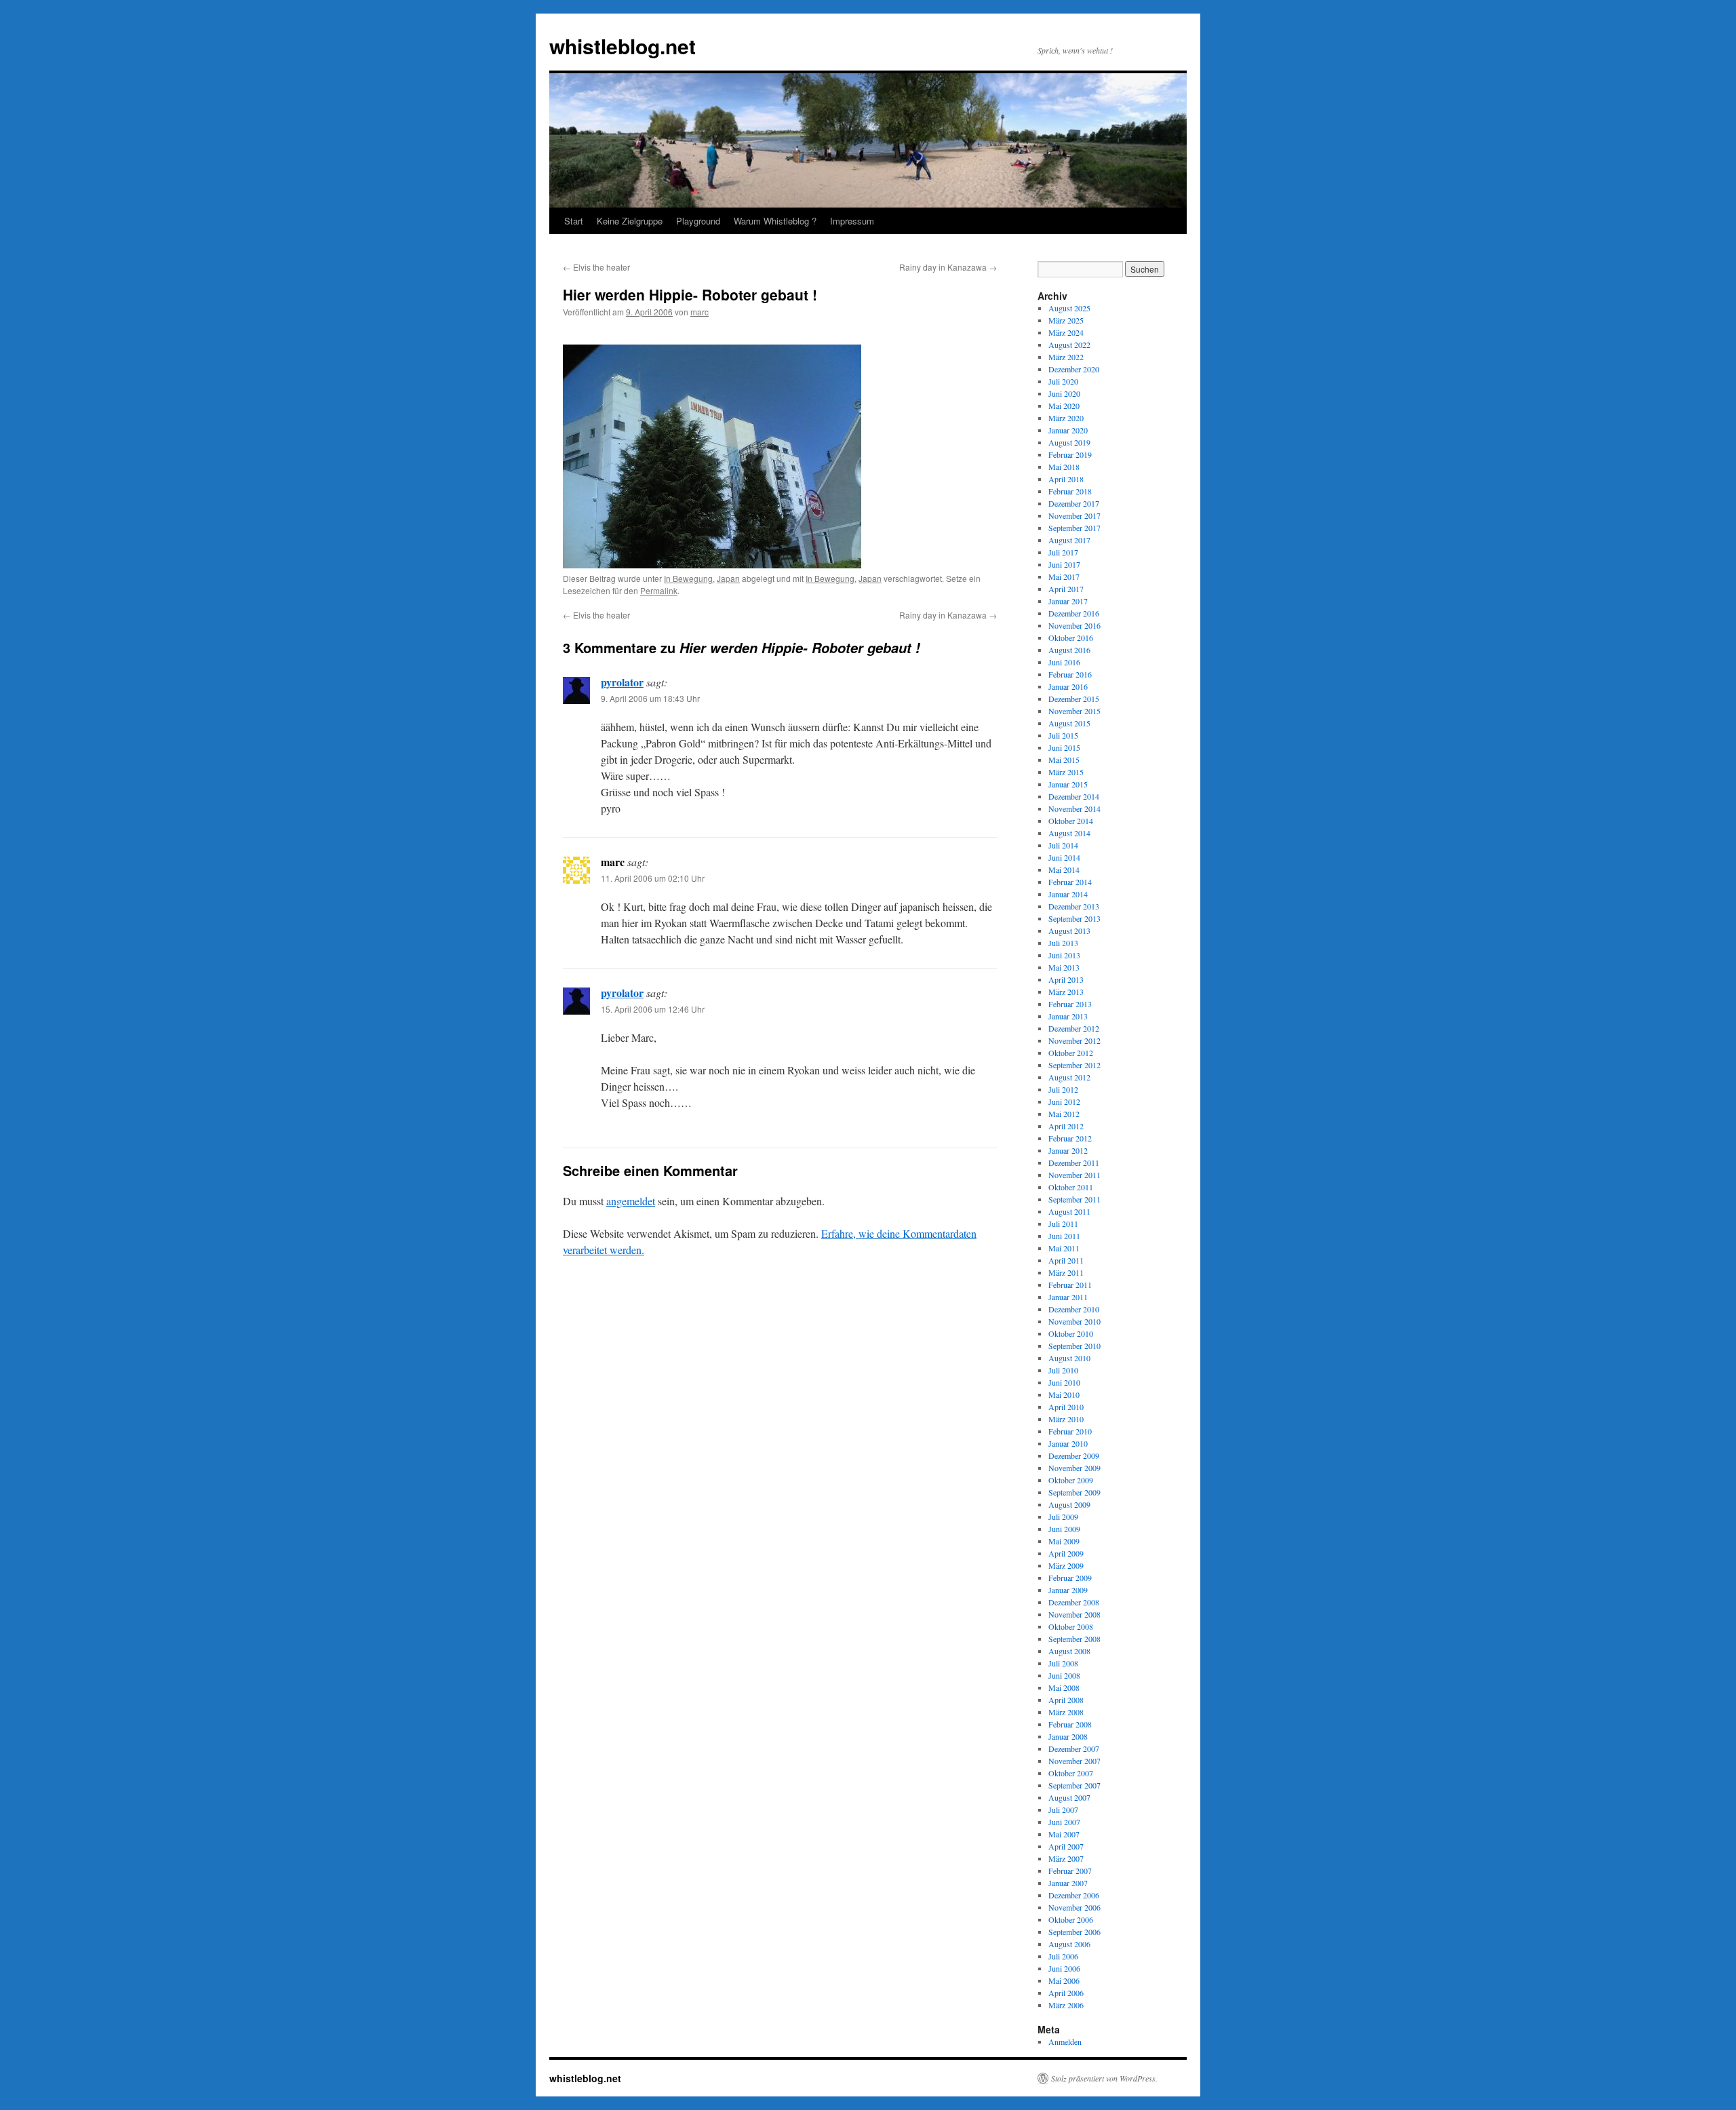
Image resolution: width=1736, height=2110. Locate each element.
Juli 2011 (1063, 1224)
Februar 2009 (1070, 1578)
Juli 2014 (1063, 845)
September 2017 (1074, 528)
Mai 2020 (1064, 406)
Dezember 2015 (1074, 699)
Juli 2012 (1063, 1089)
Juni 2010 (1064, 1382)
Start (574, 221)
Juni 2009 (1064, 1529)
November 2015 (1074, 711)
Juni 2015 (1064, 747)
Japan (728, 578)
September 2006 (1074, 1932)
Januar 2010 (1068, 1443)
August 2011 (1069, 1211)
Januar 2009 (1068, 1590)
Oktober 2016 (1071, 638)
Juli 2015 (1063, 735)
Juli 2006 (1063, 1956)
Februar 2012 (1070, 1138)
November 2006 (1074, 1907)
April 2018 (1066, 479)
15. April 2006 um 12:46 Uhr (653, 1009)
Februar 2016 (1070, 674)
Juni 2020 (1064, 393)
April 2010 (1066, 1407)
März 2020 (1066, 418)
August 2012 (1069, 1077)
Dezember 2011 (1074, 1163)
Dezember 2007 (1074, 1748)
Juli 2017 (1063, 552)
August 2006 (1069, 1944)
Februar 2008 (1070, 1724)
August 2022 (1069, 345)
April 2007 (1066, 1846)
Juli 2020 (1063, 381)
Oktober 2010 (1071, 1333)
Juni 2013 (1064, 955)
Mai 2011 (1064, 1248)
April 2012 (1066, 1126)
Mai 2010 (1064, 1394)
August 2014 (1069, 833)
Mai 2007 (1064, 1834)
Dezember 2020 (1074, 369)
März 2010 (1066, 1419)
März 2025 (1066, 320)
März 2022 (1066, 357)
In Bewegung (688, 578)
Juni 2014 (1064, 857)
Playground (698, 221)
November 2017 (1074, 515)
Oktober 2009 (1071, 1480)
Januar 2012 (1068, 1150)
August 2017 (1069, 540)
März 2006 (1066, 2005)
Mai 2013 (1064, 967)
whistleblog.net (623, 46)
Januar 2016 (1068, 686)
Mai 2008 (1064, 1687)
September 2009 (1074, 1492)
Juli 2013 (1063, 943)
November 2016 (1074, 625)
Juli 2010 (1063, 1370)
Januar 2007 (1068, 1883)
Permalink (659, 590)
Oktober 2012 (1071, 1053)
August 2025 (1069, 308)
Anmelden (1065, 2041)
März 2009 (1066, 1565)
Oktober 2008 (1071, 1626)
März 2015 (1066, 772)
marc (699, 312)
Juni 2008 (1064, 1675)
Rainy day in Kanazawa (948, 267)
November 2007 (1074, 1761)
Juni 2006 (1064, 1968)
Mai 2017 (1064, 577)
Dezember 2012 (1074, 1028)
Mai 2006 (1064, 1980)
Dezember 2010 (1074, 1309)
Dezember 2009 (1074, 1455)
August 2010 (1069, 1358)
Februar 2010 (1070, 1431)
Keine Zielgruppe (630, 221)
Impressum (852, 221)
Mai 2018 (1064, 467)
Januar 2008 (1068, 1736)
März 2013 (1066, 992)
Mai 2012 (1064, 1114)
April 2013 (1066, 979)
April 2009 (1066, 1553)
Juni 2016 (1064, 662)
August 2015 (1069, 723)
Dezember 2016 (1074, 613)
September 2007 (1074, 1785)
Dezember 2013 (1074, 906)
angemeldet (631, 1201)
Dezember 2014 (1074, 796)
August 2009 (1069, 1504)
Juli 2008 (1063, 1663)
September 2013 (1074, 918)
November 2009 (1074, 1468)
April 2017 (1066, 589)
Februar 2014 (1070, 882)
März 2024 (1066, 332)
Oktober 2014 (1071, 821)
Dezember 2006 (1074, 1895)
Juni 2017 (1064, 564)
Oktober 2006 (1071, 1919)
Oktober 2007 (1071, 1773)
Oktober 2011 (1071, 1187)
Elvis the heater (596, 267)
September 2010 (1074, 1346)
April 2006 (1066, 1993)
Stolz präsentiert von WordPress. (1104, 2078)
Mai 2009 (1064, 1541)
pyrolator (622, 682)
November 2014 (1074, 808)
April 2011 (1066, 1260)
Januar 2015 (1068, 784)
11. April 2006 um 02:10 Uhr (653, 878)
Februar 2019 (1070, 454)
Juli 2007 (1063, 1810)
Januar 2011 (1068, 1297)
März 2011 (1066, 1272)
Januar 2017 (1068, 601)
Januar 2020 (1068, 430)
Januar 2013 (1068, 1016)
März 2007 (1066, 1858)
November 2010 (1074, 1321)
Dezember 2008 (1074, 1602)
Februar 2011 (1070, 1285)
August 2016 (1069, 650)
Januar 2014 (1068, 894)
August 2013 (1069, 931)
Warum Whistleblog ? (775, 221)
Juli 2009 (1063, 1517)
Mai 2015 (1064, 760)
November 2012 (1074, 1040)
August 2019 (1069, 442)
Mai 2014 (1064, 870)
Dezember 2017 (1074, 503)
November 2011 (1074, 1175)
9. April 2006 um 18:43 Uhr (650, 698)
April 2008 (1066, 1700)
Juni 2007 (1064, 1822)
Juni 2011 (1064, 1236)
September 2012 (1074, 1065)
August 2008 (1069, 1651)
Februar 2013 (1070, 1004)
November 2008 (1074, 1614)
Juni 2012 (1064, 1101)
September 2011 (1074, 1199)
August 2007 (1069, 1797)
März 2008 (1066, 1712)
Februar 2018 (1070, 491)
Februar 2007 (1070, 1871)
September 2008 (1074, 1639)
